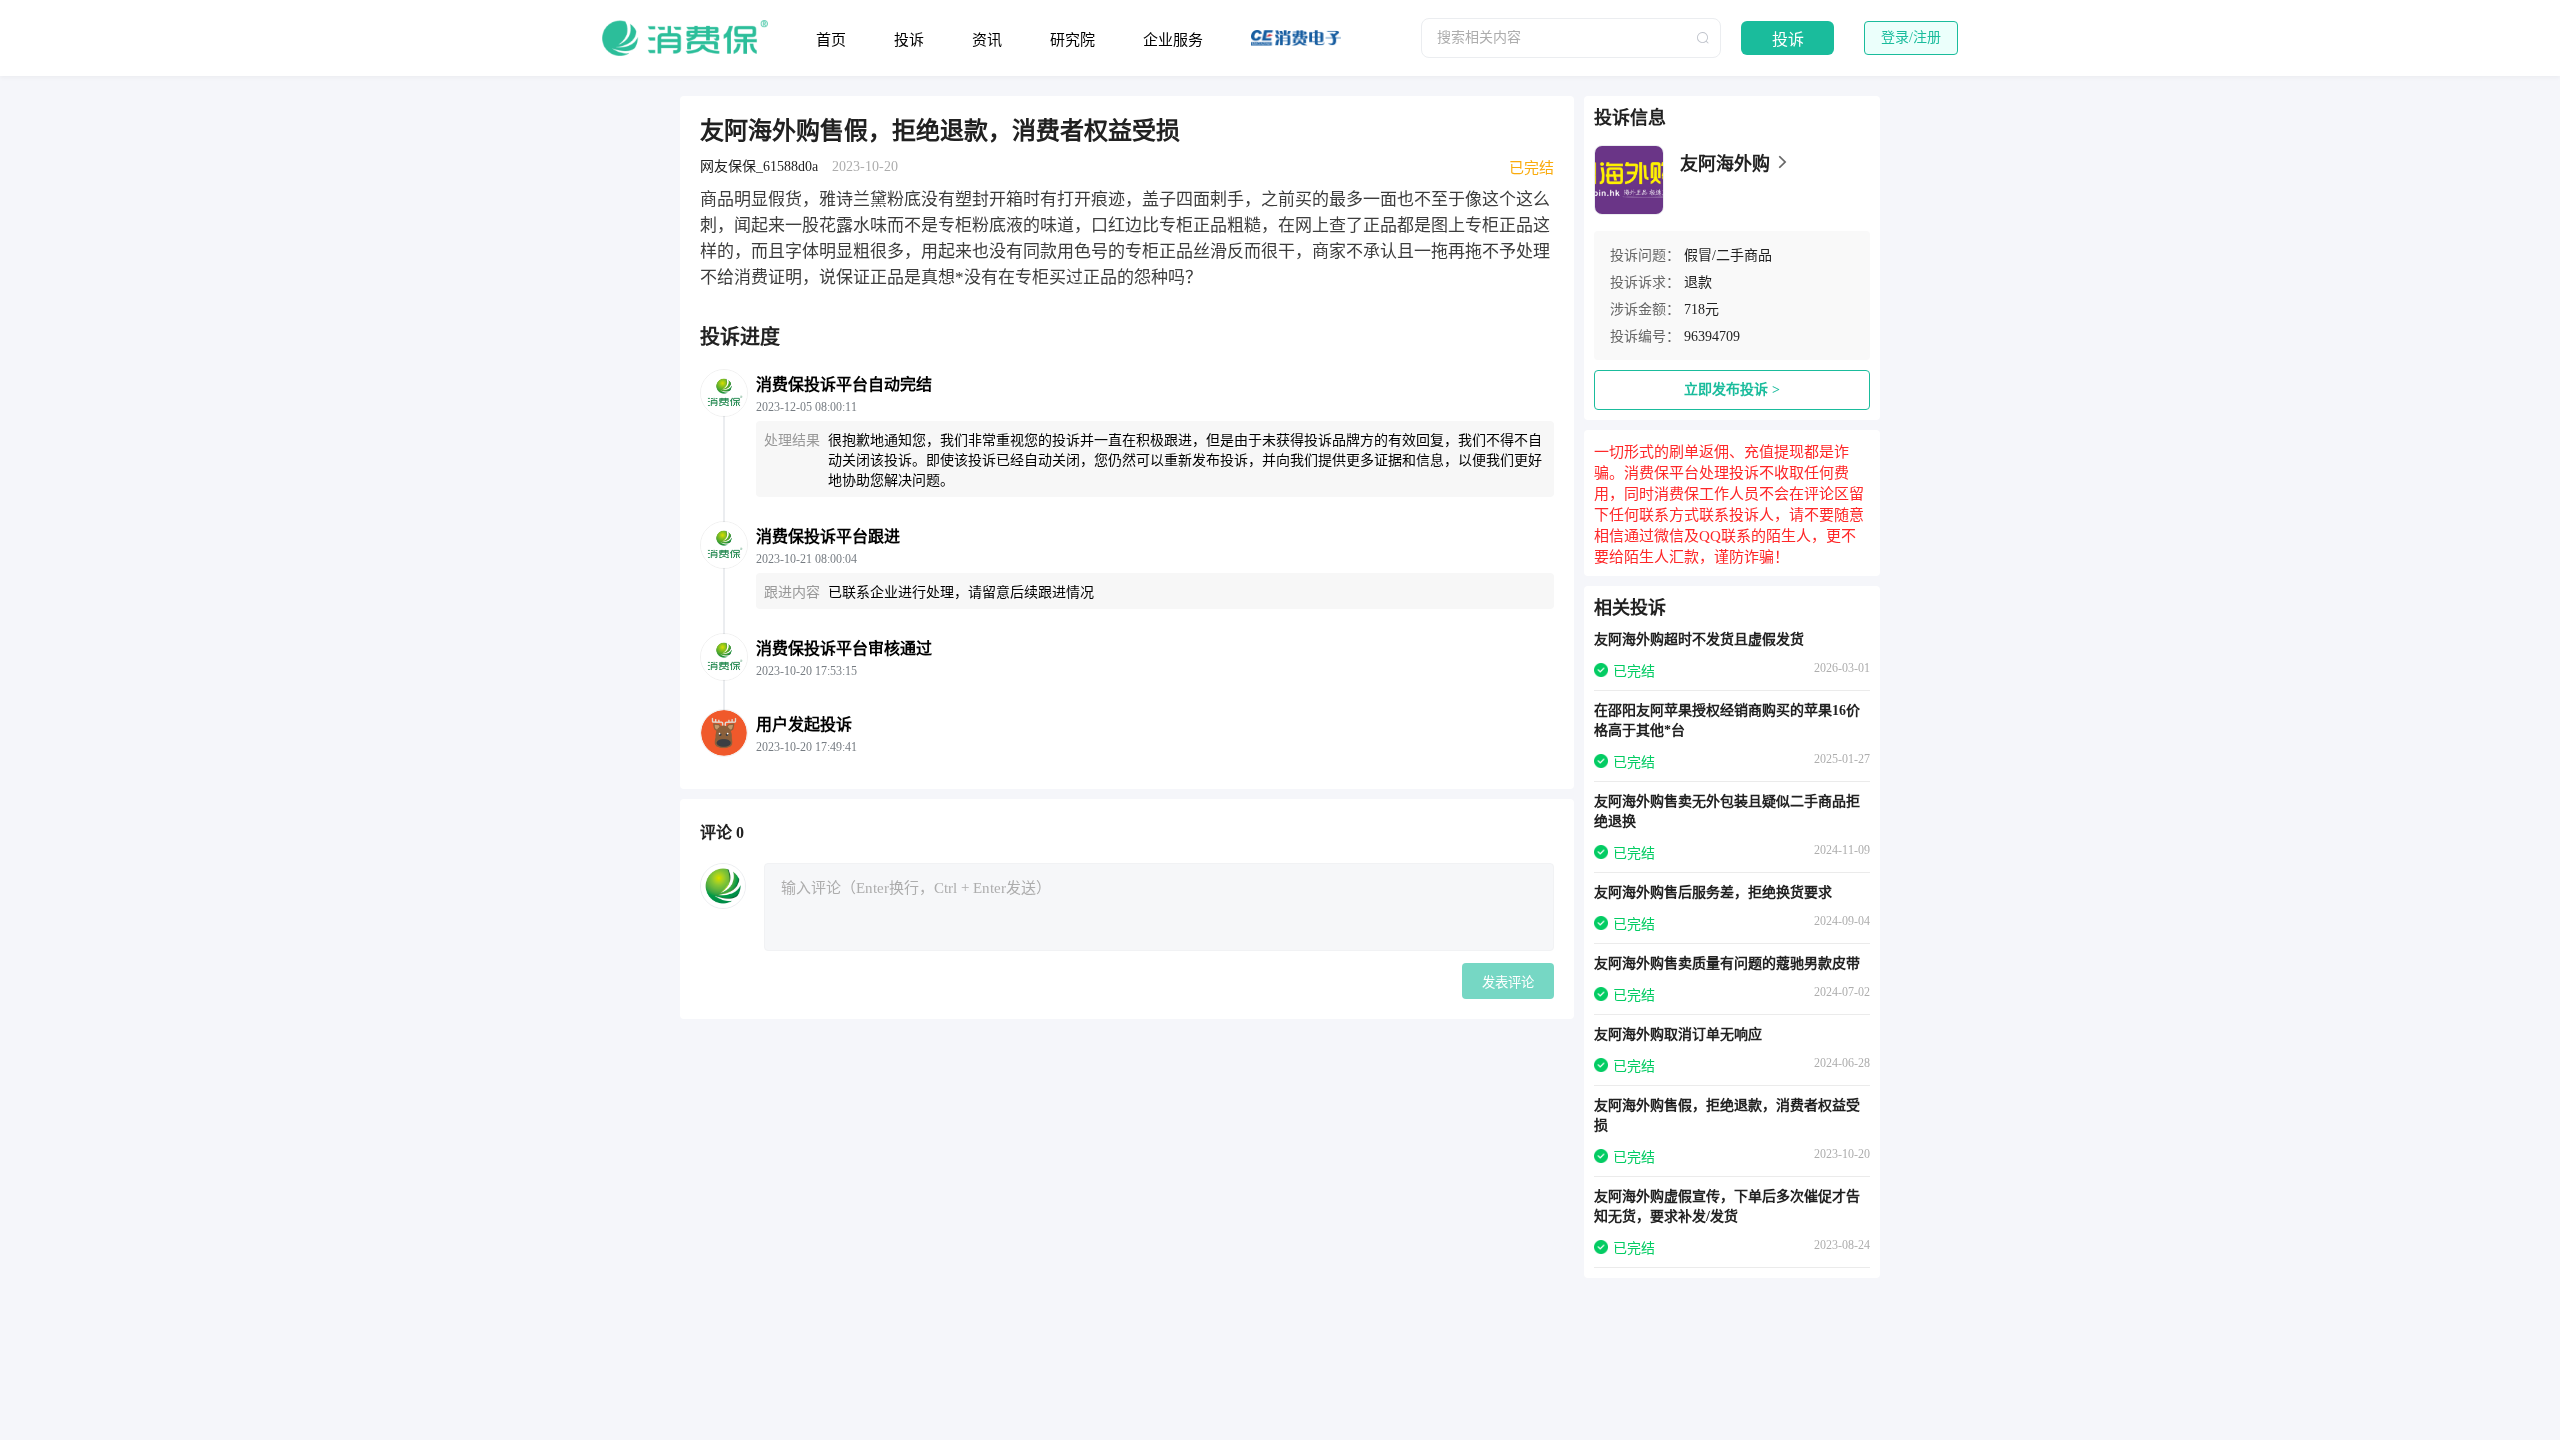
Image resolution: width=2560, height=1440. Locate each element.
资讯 (987, 40)
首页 (831, 40)
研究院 (1072, 40)
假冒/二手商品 (1728, 255)
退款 (1698, 282)
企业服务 (1173, 40)
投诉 (909, 40)
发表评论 (1508, 982)
